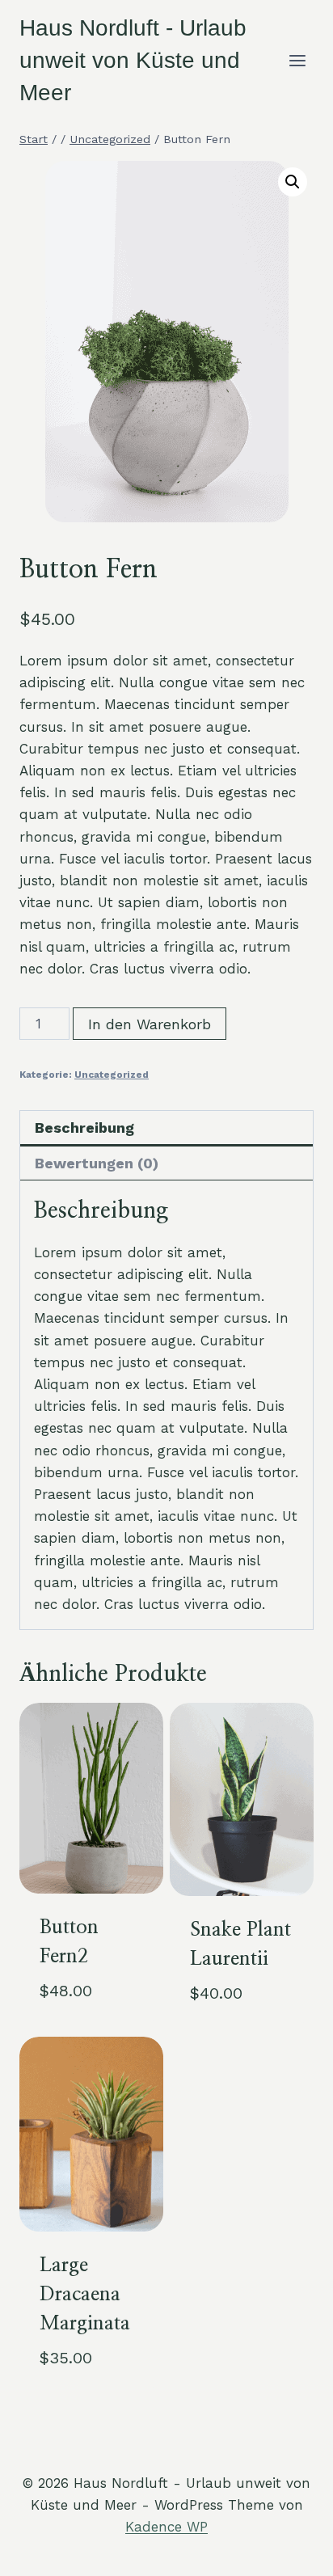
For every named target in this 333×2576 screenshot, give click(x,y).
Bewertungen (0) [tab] (97, 1163)
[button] (293, 182)
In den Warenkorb (150, 1024)
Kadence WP (166, 2527)
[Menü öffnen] (297, 60)
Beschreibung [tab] (84, 1128)
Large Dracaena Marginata (85, 2295)
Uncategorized (112, 1075)
